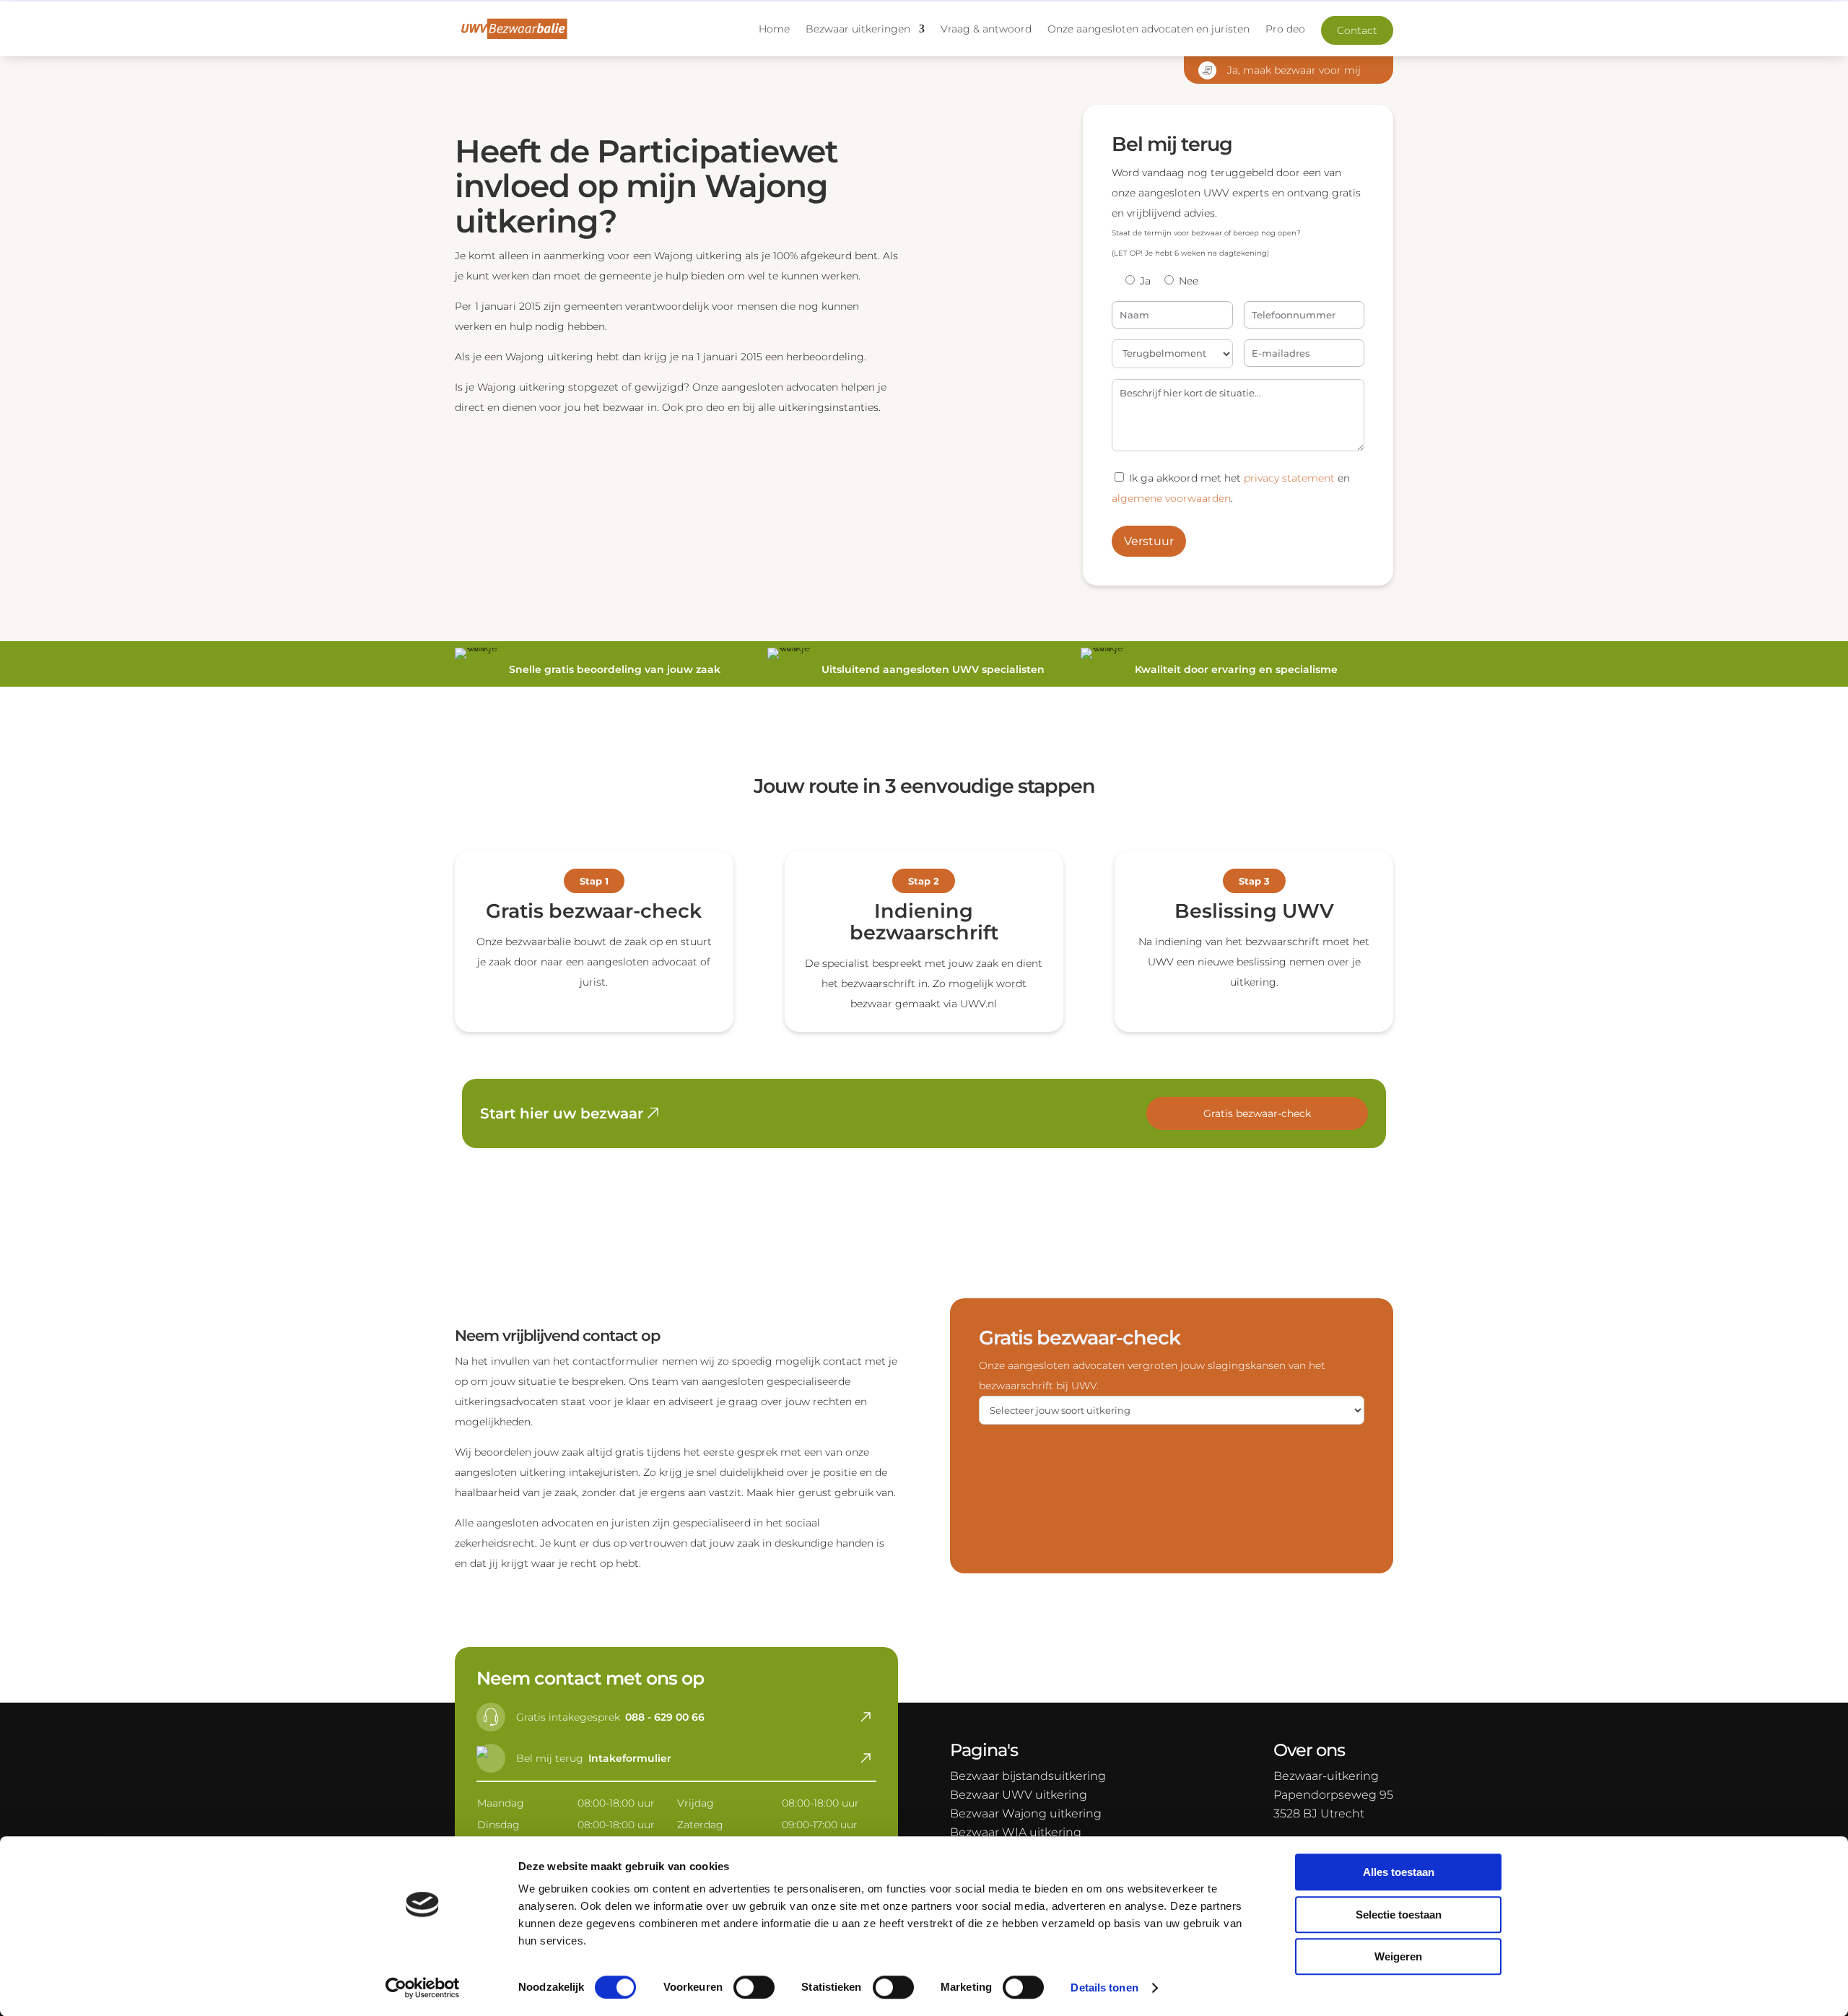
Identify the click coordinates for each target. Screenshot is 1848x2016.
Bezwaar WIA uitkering (1016, 1832)
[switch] (754, 1987)
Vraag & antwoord (986, 29)
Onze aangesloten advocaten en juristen (1149, 29)
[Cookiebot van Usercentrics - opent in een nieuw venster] (423, 1988)
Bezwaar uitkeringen (858, 29)
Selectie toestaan (1399, 1915)
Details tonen (1104, 1987)
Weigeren (1398, 1956)
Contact (1357, 30)
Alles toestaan (1399, 1872)
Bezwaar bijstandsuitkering (1028, 1776)
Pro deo (1285, 29)
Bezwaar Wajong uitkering (1026, 1813)
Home (774, 29)
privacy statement (1289, 478)
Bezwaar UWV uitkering (1019, 1795)
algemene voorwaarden (1171, 498)
